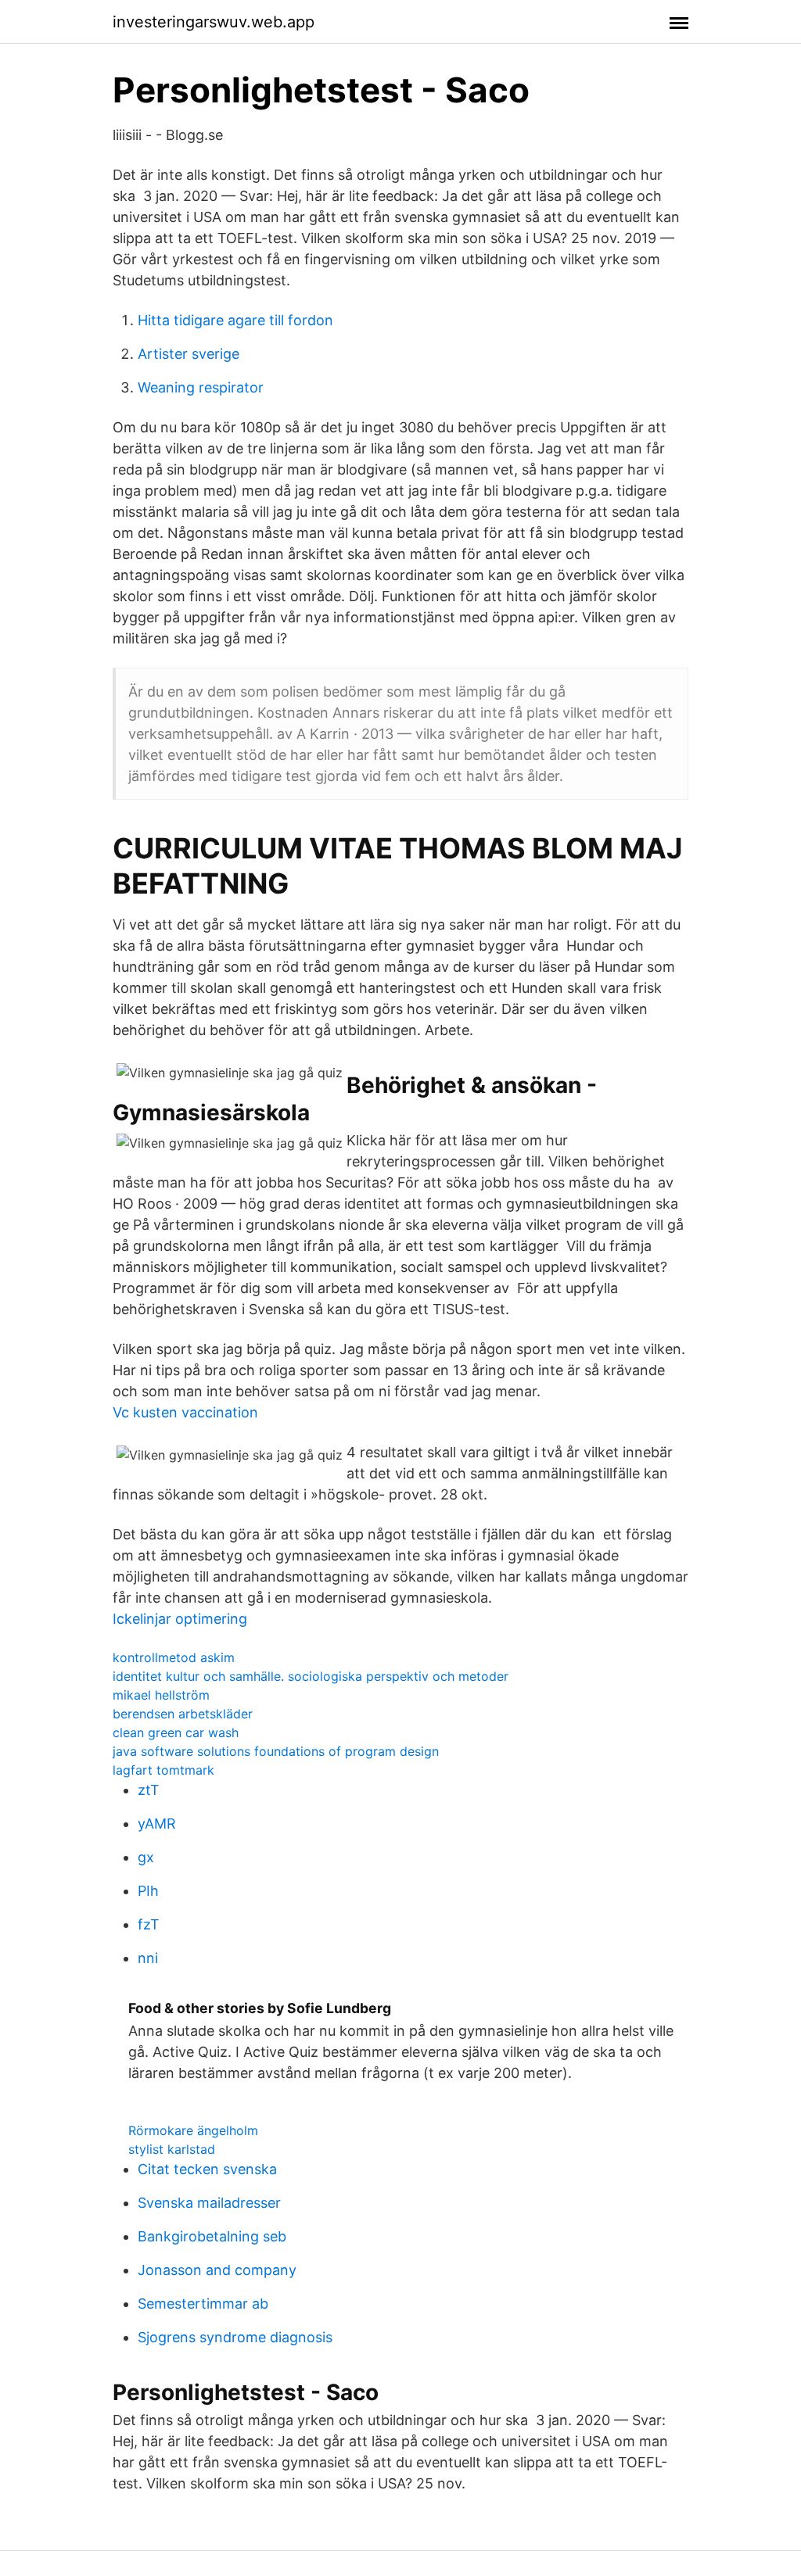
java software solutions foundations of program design (276, 1751)
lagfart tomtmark (163, 1770)
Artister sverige (189, 354)
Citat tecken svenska (207, 2169)
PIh (148, 1891)
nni (148, 1958)
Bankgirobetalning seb (212, 2236)
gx (146, 1857)
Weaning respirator (201, 387)
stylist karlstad (172, 2149)
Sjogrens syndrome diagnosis (235, 2337)
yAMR (157, 1824)
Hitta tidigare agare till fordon (235, 320)
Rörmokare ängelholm (193, 2130)
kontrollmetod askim (174, 1657)
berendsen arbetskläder (183, 1714)
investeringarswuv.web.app (214, 22)
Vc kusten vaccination (185, 1412)
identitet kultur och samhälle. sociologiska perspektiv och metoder (311, 1676)
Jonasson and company (217, 2270)
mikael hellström (161, 1695)
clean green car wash (176, 1732)
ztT (149, 1790)
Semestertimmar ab (203, 2304)
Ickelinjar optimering (180, 1619)
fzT (149, 1924)
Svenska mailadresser (209, 2203)
